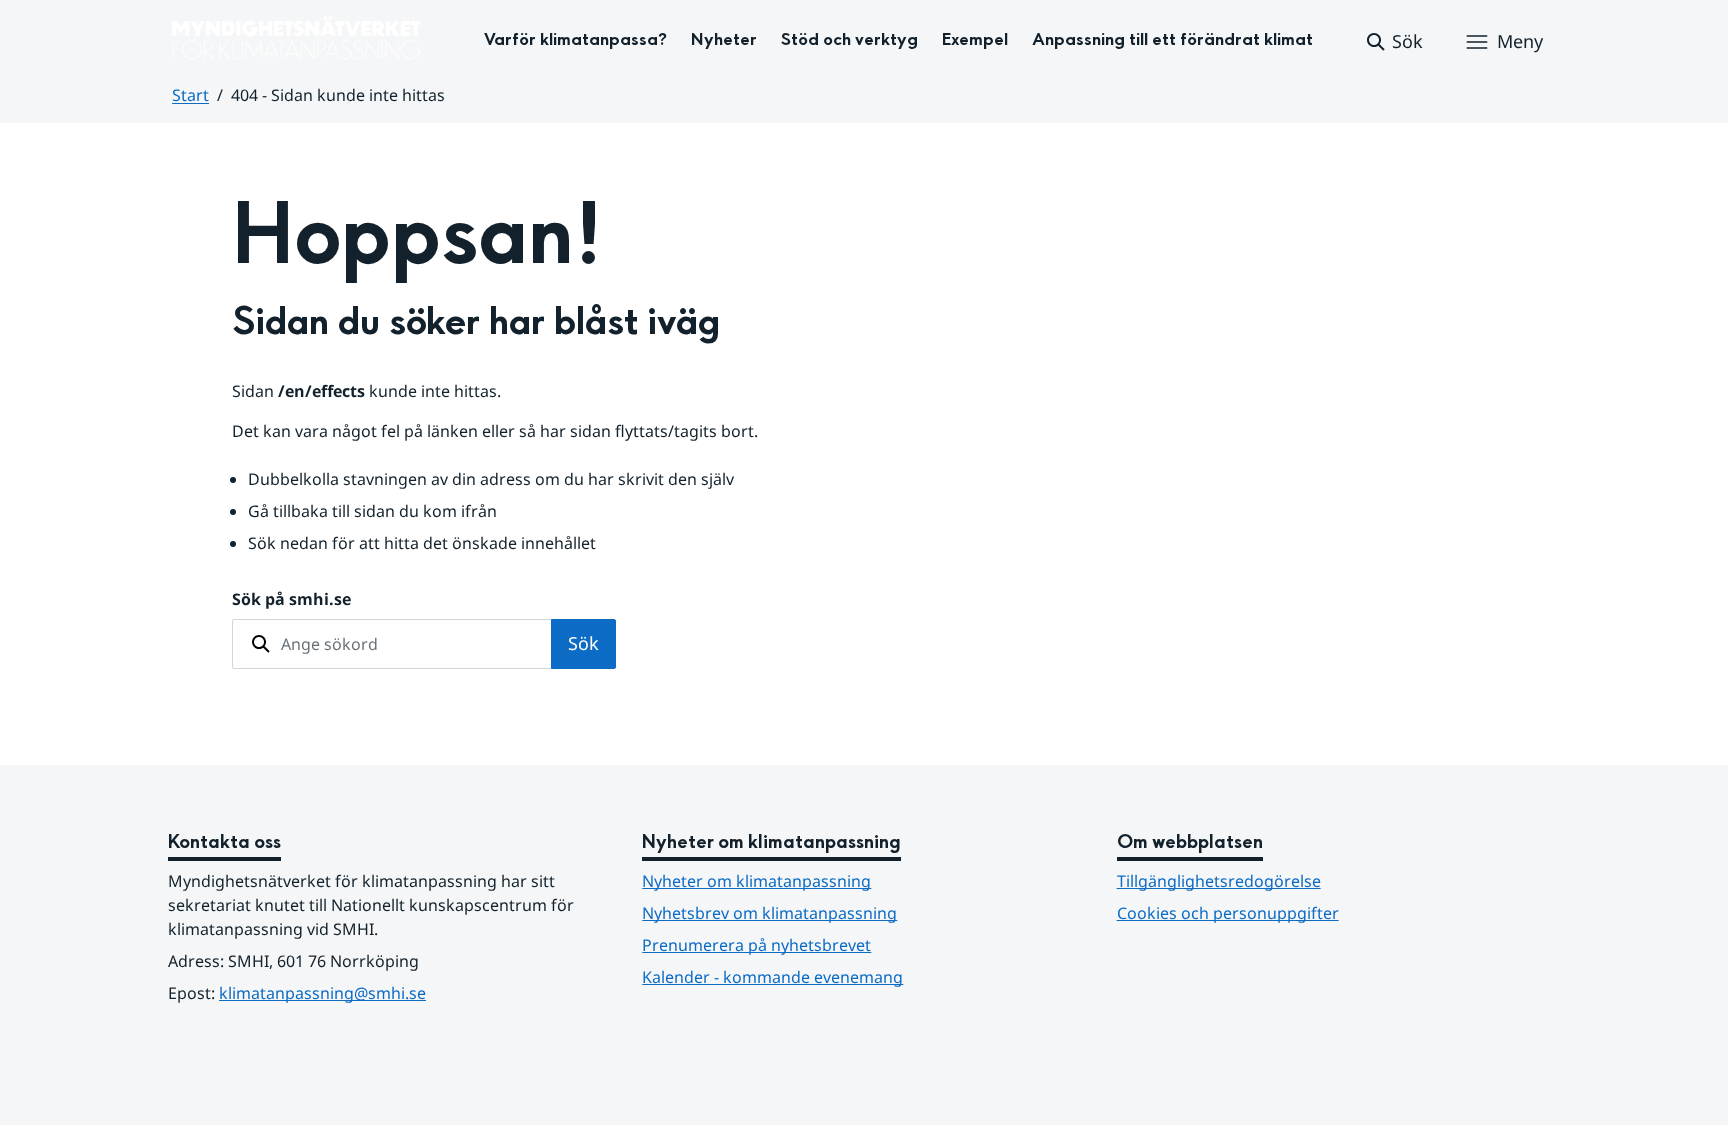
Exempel (975, 39)
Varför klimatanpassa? (575, 39)
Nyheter (724, 39)
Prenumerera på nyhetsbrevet (854, 944)
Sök (583, 643)
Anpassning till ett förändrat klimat (1172, 39)
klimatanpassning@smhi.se (322, 993)
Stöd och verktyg (849, 39)
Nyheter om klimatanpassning (756, 881)
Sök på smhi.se (291, 599)
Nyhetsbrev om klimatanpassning (769, 913)
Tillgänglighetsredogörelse (1219, 881)
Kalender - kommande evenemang (772, 977)
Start (190, 95)
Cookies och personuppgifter (1228, 913)
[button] (1393, 42)
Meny (1520, 41)
